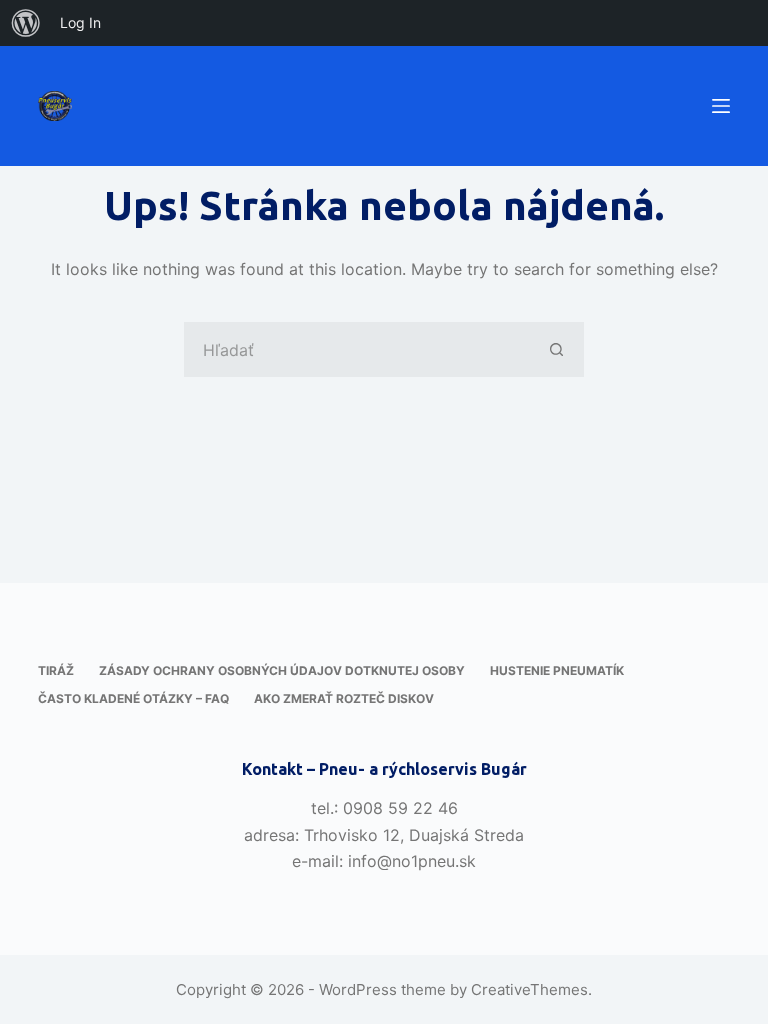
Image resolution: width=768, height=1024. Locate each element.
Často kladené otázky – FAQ (133, 698)
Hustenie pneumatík (557, 670)
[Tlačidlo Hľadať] (556, 349)
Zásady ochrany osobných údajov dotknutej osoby (282, 670)
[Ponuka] (721, 106)
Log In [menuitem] (80, 22)
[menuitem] (26, 23)
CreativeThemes (529, 989)
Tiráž (56, 670)
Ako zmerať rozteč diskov (344, 698)
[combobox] (357, 349)
